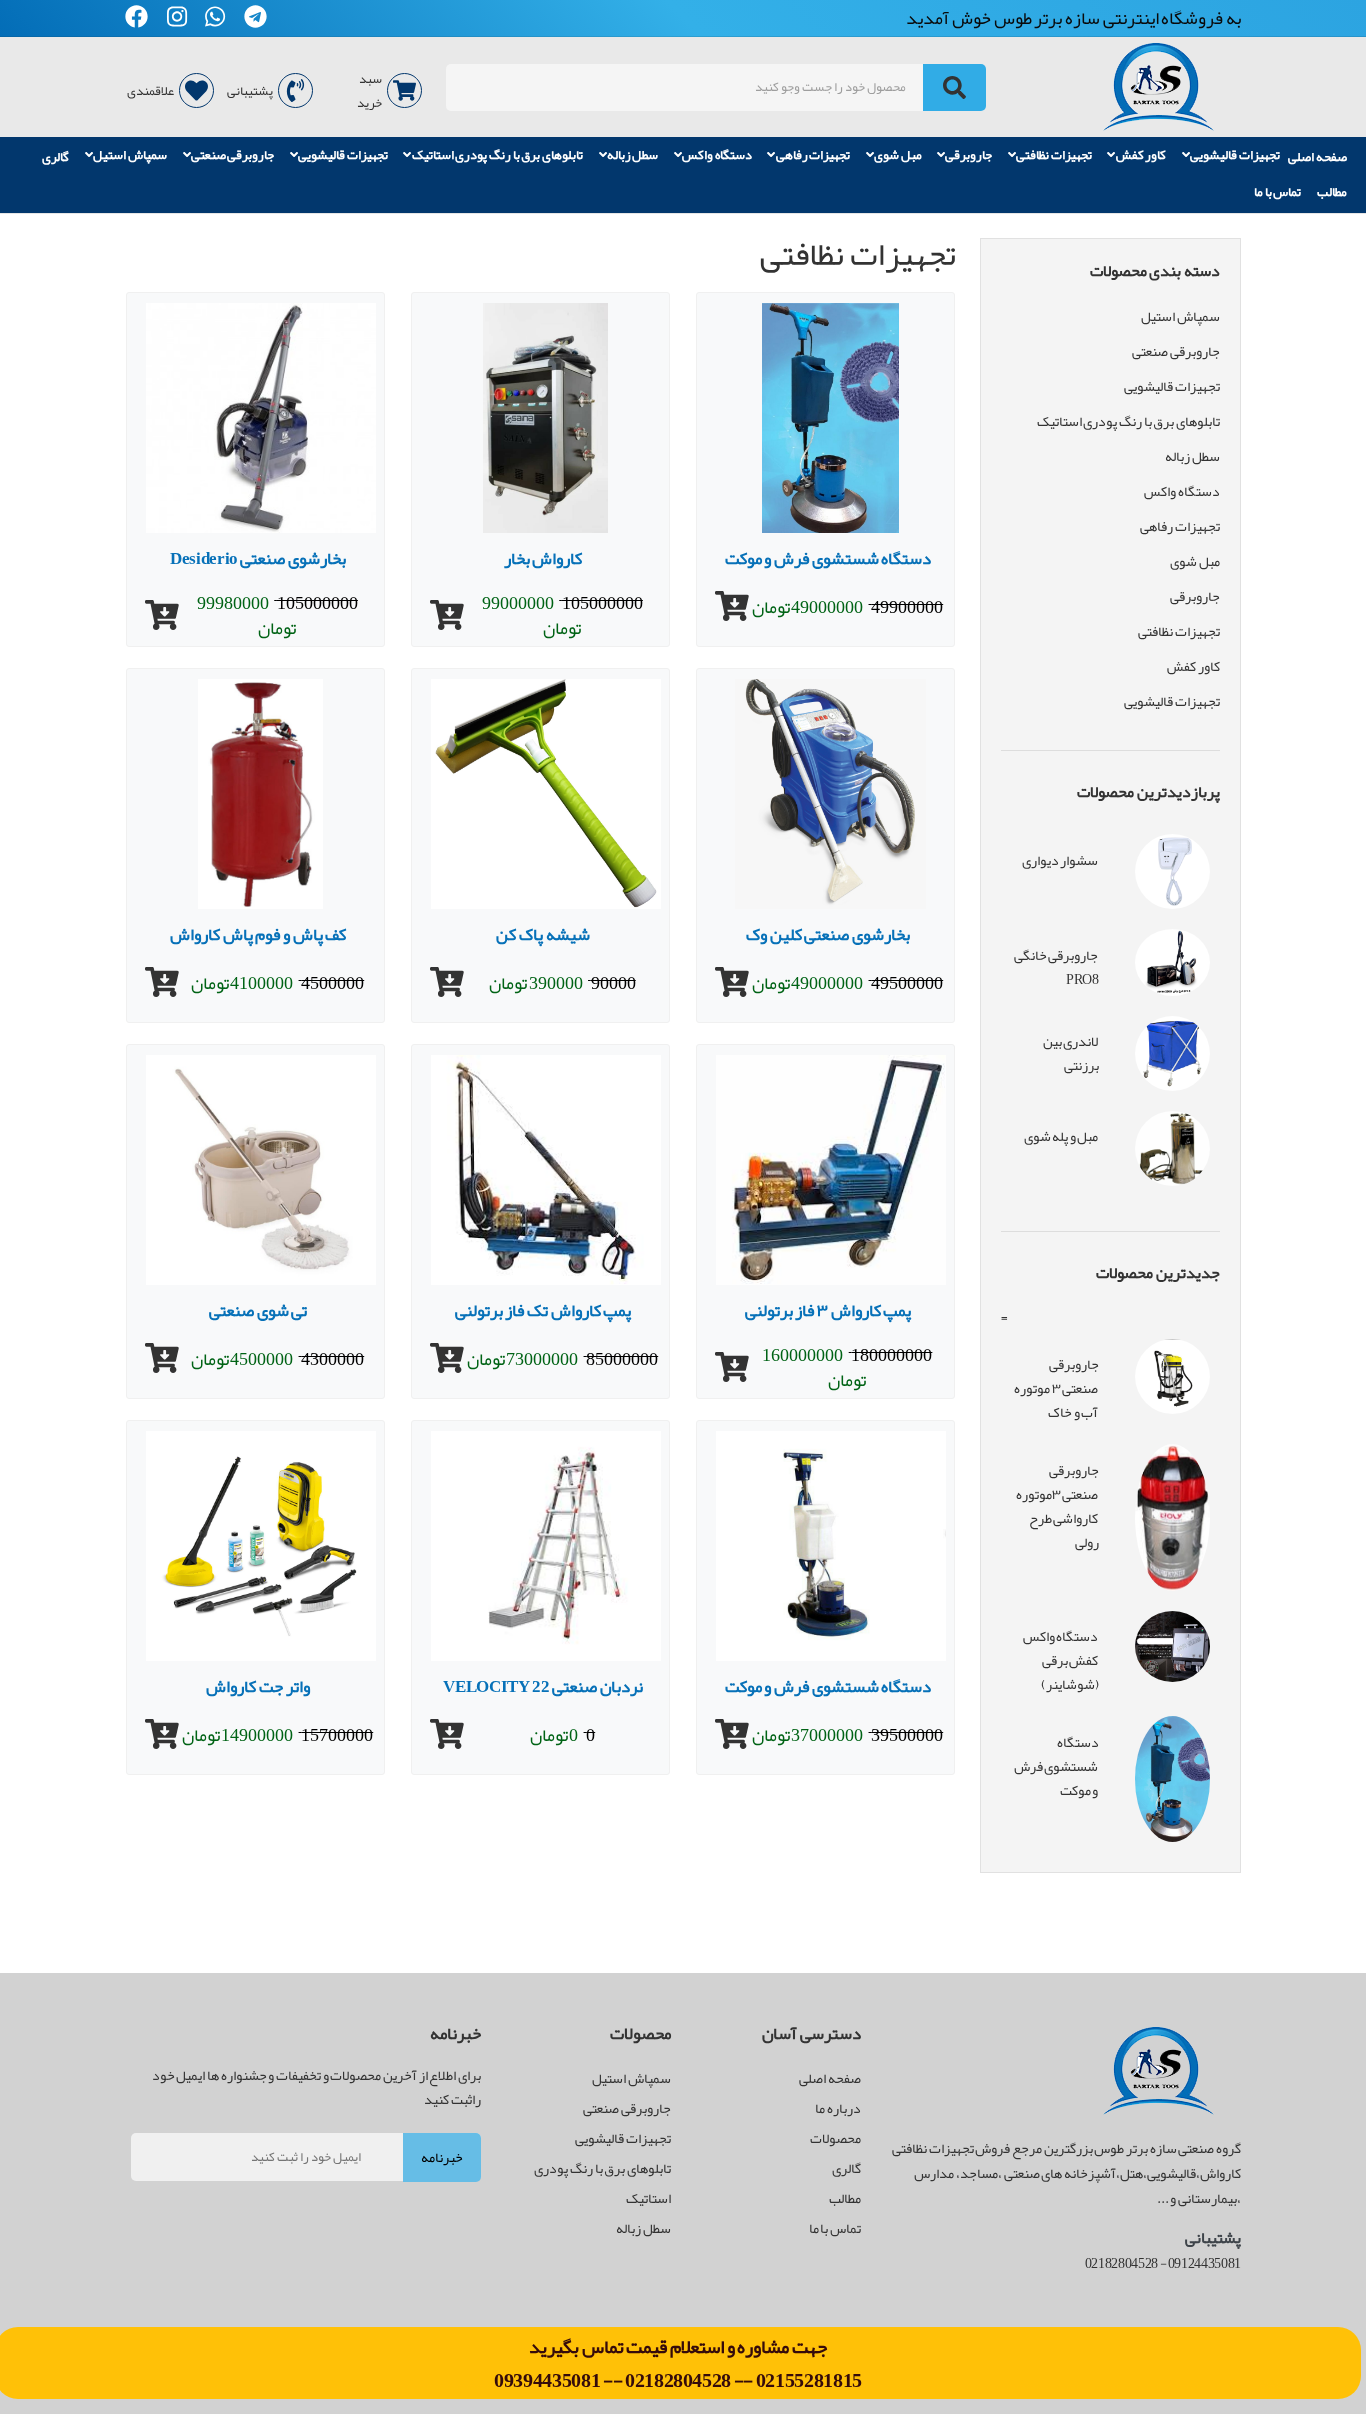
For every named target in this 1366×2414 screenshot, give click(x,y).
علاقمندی (150, 91)
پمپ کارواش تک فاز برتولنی (543, 1310)
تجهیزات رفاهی (813, 156)
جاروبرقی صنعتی (233, 156)
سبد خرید (369, 91)
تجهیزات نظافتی (1054, 156)
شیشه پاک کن (542, 934)
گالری (55, 157)
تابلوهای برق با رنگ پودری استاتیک (497, 156)
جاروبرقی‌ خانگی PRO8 (1056, 967)
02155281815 (809, 2380)
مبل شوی (898, 156)
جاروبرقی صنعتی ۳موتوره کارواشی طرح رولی (1057, 1506)
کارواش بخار (543, 558)
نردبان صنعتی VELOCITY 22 (542, 1686)
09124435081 (1204, 2263)
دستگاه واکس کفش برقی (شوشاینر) (1061, 1660)
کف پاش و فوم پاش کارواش (258, 934)
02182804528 (678, 2380)
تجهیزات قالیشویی (1235, 156)
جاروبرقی (968, 156)
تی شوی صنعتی (258, 1310)
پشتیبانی (250, 91)
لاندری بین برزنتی (1071, 1053)
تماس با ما (1277, 192)
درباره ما (838, 2108)
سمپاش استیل (130, 156)
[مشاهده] (732, 607)
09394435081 (548, 2380)
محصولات (835, 2138)
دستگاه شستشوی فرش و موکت (828, 558)
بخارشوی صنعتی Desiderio (258, 558)
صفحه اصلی (1317, 157)
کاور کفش (1141, 156)
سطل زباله (633, 156)
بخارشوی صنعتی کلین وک (828, 934)
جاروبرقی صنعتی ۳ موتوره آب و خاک (1056, 1388)
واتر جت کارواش (257, 1686)
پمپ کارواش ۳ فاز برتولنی (828, 1310)
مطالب (1332, 192)
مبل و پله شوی (1061, 1136)
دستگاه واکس (717, 156)
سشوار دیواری (1060, 860)
